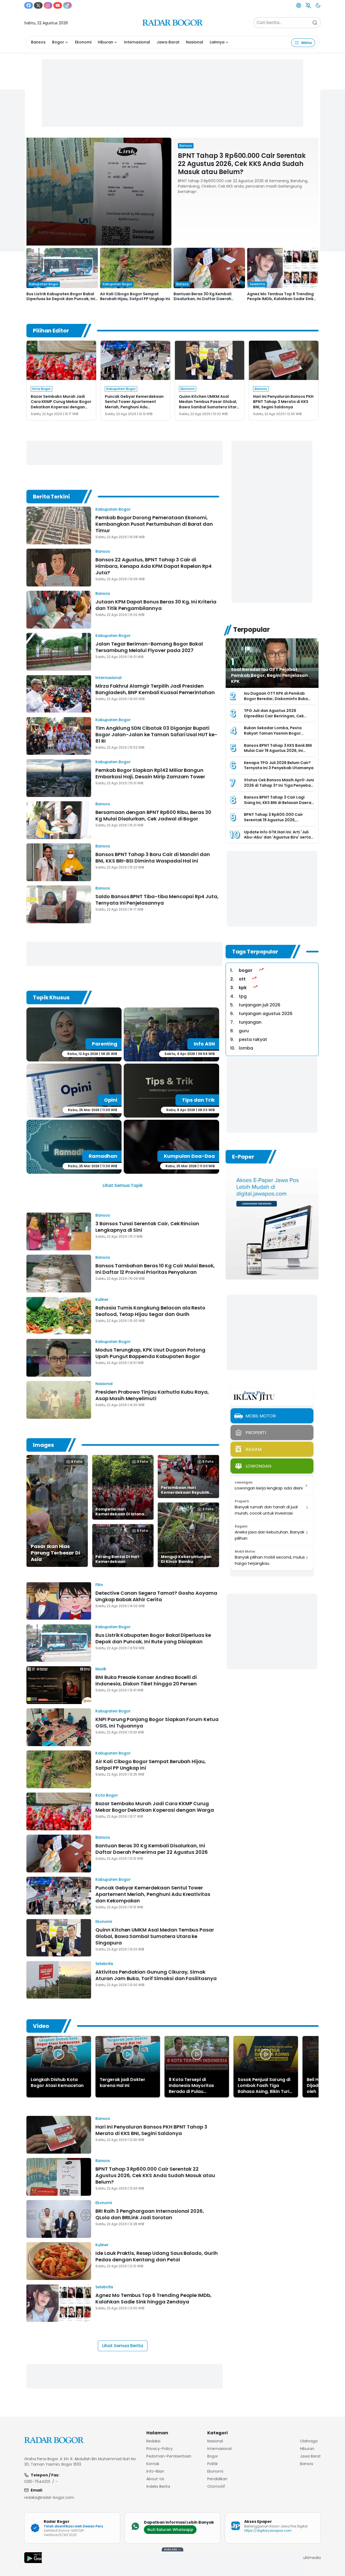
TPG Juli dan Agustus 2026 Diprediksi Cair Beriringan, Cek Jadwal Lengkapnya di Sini (274, 716)
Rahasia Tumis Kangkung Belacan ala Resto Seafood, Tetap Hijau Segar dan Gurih (150, 1311)
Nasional (195, 42)
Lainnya (217, 42)
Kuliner (102, 1299)
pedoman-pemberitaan (169, 2456)
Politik (213, 2464)
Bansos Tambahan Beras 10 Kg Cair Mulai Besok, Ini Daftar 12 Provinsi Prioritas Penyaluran (155, 1269)
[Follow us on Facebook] (29, 5)
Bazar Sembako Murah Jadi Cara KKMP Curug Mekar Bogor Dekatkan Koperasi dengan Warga (61, 404)
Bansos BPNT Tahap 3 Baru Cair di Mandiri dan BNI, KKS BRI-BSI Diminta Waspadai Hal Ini (153, 858)
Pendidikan (217, 2479)
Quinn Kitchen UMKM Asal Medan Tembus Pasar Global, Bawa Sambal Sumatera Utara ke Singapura (209, 404)
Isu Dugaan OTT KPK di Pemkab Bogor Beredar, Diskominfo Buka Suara (276, 699)
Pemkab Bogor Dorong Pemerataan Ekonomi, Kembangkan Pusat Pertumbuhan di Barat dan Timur (154, 524)
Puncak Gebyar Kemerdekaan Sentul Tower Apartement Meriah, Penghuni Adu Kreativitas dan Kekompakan (134, 404)
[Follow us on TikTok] (67, 5)
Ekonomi (83, 42)
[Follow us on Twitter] (38, 5)
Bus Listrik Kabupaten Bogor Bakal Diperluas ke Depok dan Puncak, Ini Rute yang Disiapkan (61, 299)
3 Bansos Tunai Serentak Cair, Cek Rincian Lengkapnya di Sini (147, 1227)
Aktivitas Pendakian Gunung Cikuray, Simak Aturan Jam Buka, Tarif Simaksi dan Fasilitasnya (156, 1975)
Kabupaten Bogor (113, 509)
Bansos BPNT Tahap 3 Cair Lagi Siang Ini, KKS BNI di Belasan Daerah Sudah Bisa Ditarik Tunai (279, 802)
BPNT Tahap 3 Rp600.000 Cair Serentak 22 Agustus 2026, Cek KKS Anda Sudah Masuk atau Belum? (242, 164)
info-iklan (155, 2471)
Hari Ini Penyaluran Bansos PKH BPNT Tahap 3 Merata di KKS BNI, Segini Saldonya (283, 402)
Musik (101, 1669)
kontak (153, 2464)
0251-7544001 (37, 2482)
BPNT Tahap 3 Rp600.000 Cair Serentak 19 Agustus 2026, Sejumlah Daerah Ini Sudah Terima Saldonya (278, 822)
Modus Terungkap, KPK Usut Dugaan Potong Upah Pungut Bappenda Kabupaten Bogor (150, 1353)
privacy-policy (160, 2449)
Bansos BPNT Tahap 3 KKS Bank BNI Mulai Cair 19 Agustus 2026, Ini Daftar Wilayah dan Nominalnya (278, 751)
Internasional (137, 42)
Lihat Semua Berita (123, 2346)
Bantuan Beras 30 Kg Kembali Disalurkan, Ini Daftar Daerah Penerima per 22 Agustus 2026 (204, 299)
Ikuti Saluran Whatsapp (170, 2530)
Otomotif (216, 2486)
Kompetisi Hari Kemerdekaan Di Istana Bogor (120, 1514)
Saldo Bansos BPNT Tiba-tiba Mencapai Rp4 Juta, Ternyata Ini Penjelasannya (157, 900)
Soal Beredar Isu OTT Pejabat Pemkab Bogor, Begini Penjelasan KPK (269, 675)
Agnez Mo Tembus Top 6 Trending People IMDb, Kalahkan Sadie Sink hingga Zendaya (280, 299)
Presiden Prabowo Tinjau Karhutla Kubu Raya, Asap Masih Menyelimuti (152, 1395)
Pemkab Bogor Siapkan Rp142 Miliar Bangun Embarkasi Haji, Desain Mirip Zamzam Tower (150, 773)
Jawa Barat (168, 42)
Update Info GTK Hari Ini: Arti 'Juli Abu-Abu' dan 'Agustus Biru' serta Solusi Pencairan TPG (277, 837)
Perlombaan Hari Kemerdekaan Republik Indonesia (185, 1492)
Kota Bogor (107, 1795)
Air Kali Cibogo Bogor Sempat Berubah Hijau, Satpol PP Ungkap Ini (135, 296)
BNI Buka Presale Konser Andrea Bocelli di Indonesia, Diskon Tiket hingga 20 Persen (146, 1680)
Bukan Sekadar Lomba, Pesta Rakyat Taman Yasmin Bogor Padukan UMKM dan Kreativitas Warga (275, 736)
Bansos (38, 42)
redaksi (153, 2441)
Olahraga (309, 2441)
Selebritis (104, 1964)
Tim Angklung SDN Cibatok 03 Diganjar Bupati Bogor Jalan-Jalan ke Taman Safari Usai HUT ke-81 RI (156, 734)
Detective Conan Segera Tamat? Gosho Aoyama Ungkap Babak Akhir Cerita (156, 1596)
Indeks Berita (158, 2486)
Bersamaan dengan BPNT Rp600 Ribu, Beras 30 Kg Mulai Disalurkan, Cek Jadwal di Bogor (153, 815)
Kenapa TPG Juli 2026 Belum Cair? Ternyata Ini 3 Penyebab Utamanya (279, 765)
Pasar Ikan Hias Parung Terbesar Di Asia (55, 1553)
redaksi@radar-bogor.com (49, 2497)
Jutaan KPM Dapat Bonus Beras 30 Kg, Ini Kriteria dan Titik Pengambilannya (156, 605)
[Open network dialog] (299, 5)
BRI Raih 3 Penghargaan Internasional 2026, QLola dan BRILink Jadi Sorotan (150, 2214)
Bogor (58, 42)
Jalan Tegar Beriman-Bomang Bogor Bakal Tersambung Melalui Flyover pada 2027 (149, 647)
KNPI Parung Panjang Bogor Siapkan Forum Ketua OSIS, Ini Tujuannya (157, 1723)
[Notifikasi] (308, 5)
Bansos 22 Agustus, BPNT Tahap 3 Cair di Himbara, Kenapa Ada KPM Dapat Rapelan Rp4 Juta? (153, 566)
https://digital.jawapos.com (268, 2531)
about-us (155, 2479)
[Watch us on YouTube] (58, 5)
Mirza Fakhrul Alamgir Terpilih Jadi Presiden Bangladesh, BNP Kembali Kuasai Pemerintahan (155, 689)
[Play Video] (59, 2054)
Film (99, 1585)
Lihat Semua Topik (123, 1185)
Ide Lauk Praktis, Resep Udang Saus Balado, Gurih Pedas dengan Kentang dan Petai (157, 2256)
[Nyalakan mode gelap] (318, 5)
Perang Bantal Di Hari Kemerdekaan (117, 1559)
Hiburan (106, 42)
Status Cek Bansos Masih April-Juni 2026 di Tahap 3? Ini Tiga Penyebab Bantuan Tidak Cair (279, 785)
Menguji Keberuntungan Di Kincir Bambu (186, 1559)
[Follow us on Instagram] (48, 5)
